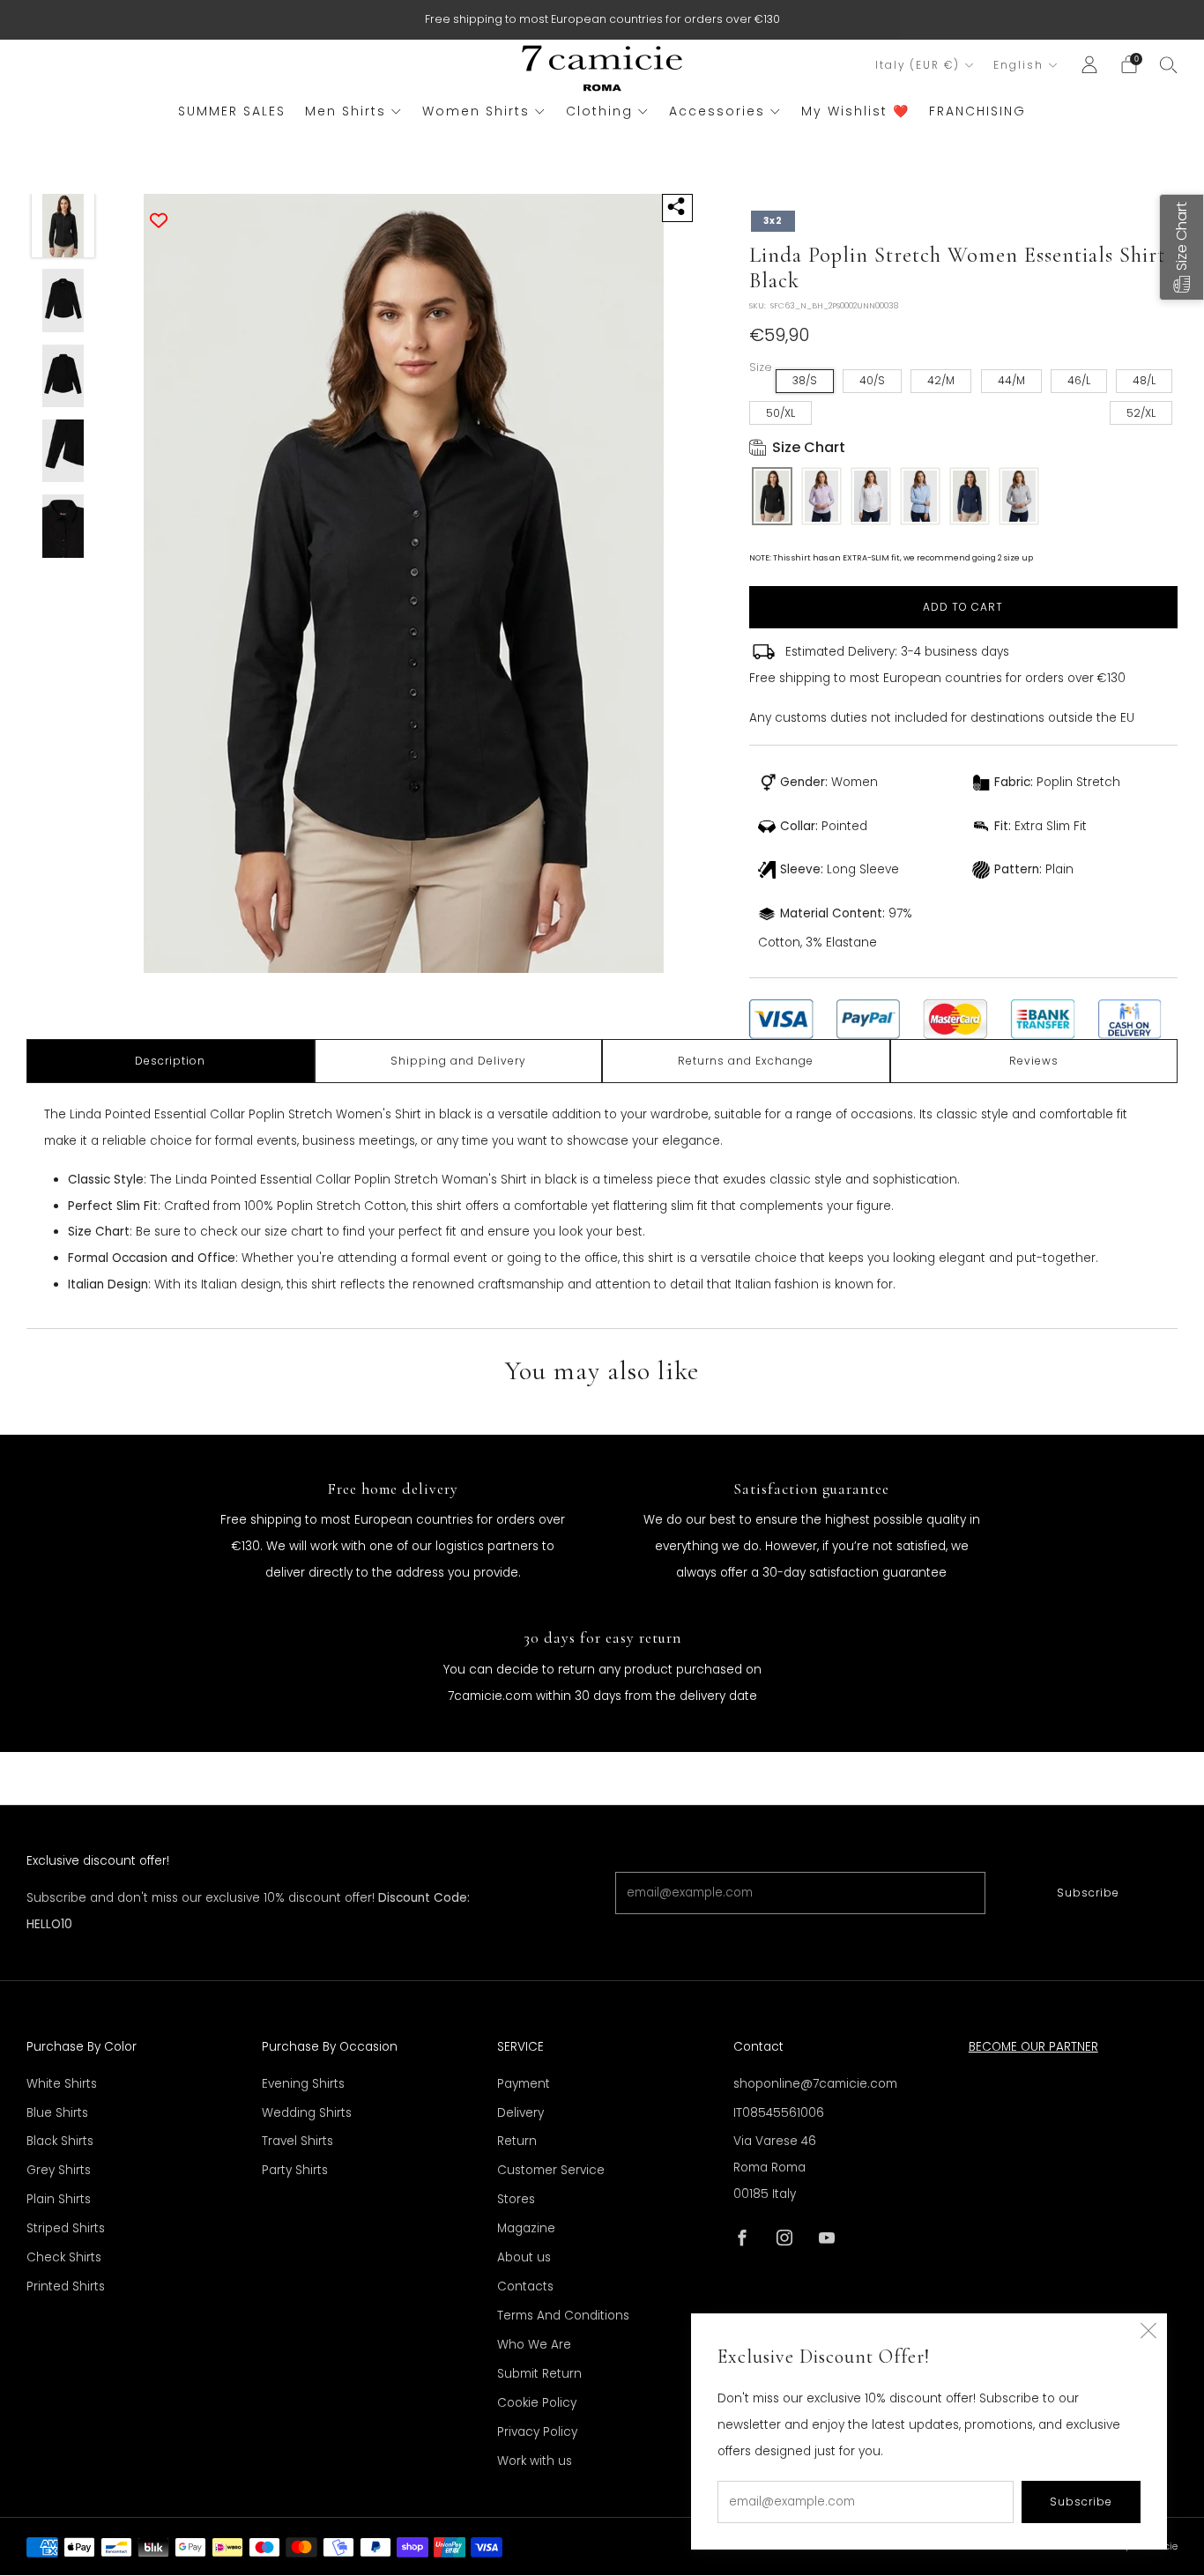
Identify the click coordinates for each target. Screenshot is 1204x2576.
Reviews (1034, 1061)
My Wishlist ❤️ (855, 111)
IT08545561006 (779, 2113)
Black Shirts (60, 2141)
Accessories (717, 111)
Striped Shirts (66, 2228)
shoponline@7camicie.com (815, 2084)
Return (517, 2141)
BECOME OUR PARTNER (1033, 2047)
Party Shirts (295, 2170)
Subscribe (1088, 1893)
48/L (1144, 380)
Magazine (526, 2228)
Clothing (599, 111)
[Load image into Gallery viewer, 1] (63, 226)
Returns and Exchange (746, 1061)
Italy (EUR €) (918, 65)
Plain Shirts (59, 2199)
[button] (1182, 247)
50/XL (780, 413)
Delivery (520, 2113)
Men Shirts (346, 111)
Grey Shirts (59, 2170)
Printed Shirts (66, 2286)
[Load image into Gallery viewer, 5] (63, 526)
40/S (872, 380)
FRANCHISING (977, 111)
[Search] (1169, 64)
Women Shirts (476, 111)
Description (170, 1061)
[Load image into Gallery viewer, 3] (63, 376)
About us (524, 2257)
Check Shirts (64, 2257)
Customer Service (551, 2170)
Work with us (535, 2461)
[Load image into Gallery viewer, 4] (63, 451)
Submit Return (539, 2374)
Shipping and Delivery (458, 1061)
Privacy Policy (537, 2432)
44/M (1011, 380)
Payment (524, 2084)
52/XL (1141, 413)
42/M (941, 380)
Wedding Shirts (307, 2113)
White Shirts (62, 2084)
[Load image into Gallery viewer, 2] (63, 301)
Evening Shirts (303, 2084)
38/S (805, 380)
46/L (1079, 380)
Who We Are (534, 2345)
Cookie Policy (537, 2403)
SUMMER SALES (232, 111)
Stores (516, 2199)
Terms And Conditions (563, 2316)
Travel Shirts (297, 2141)
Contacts (525, 2286)
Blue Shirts (57, 2113)
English (1018, 65)
